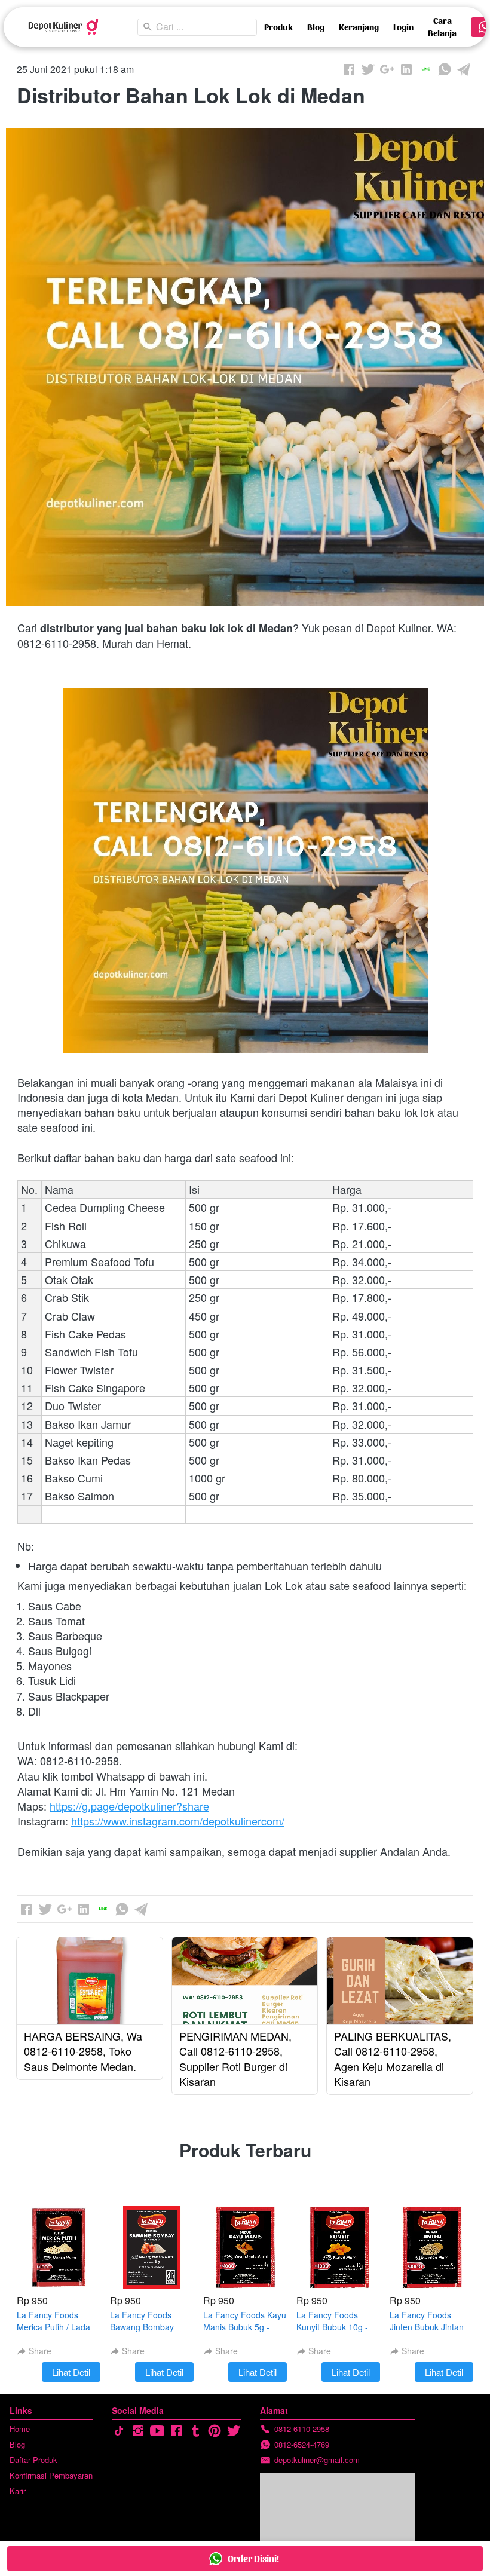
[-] (119, 2431)
